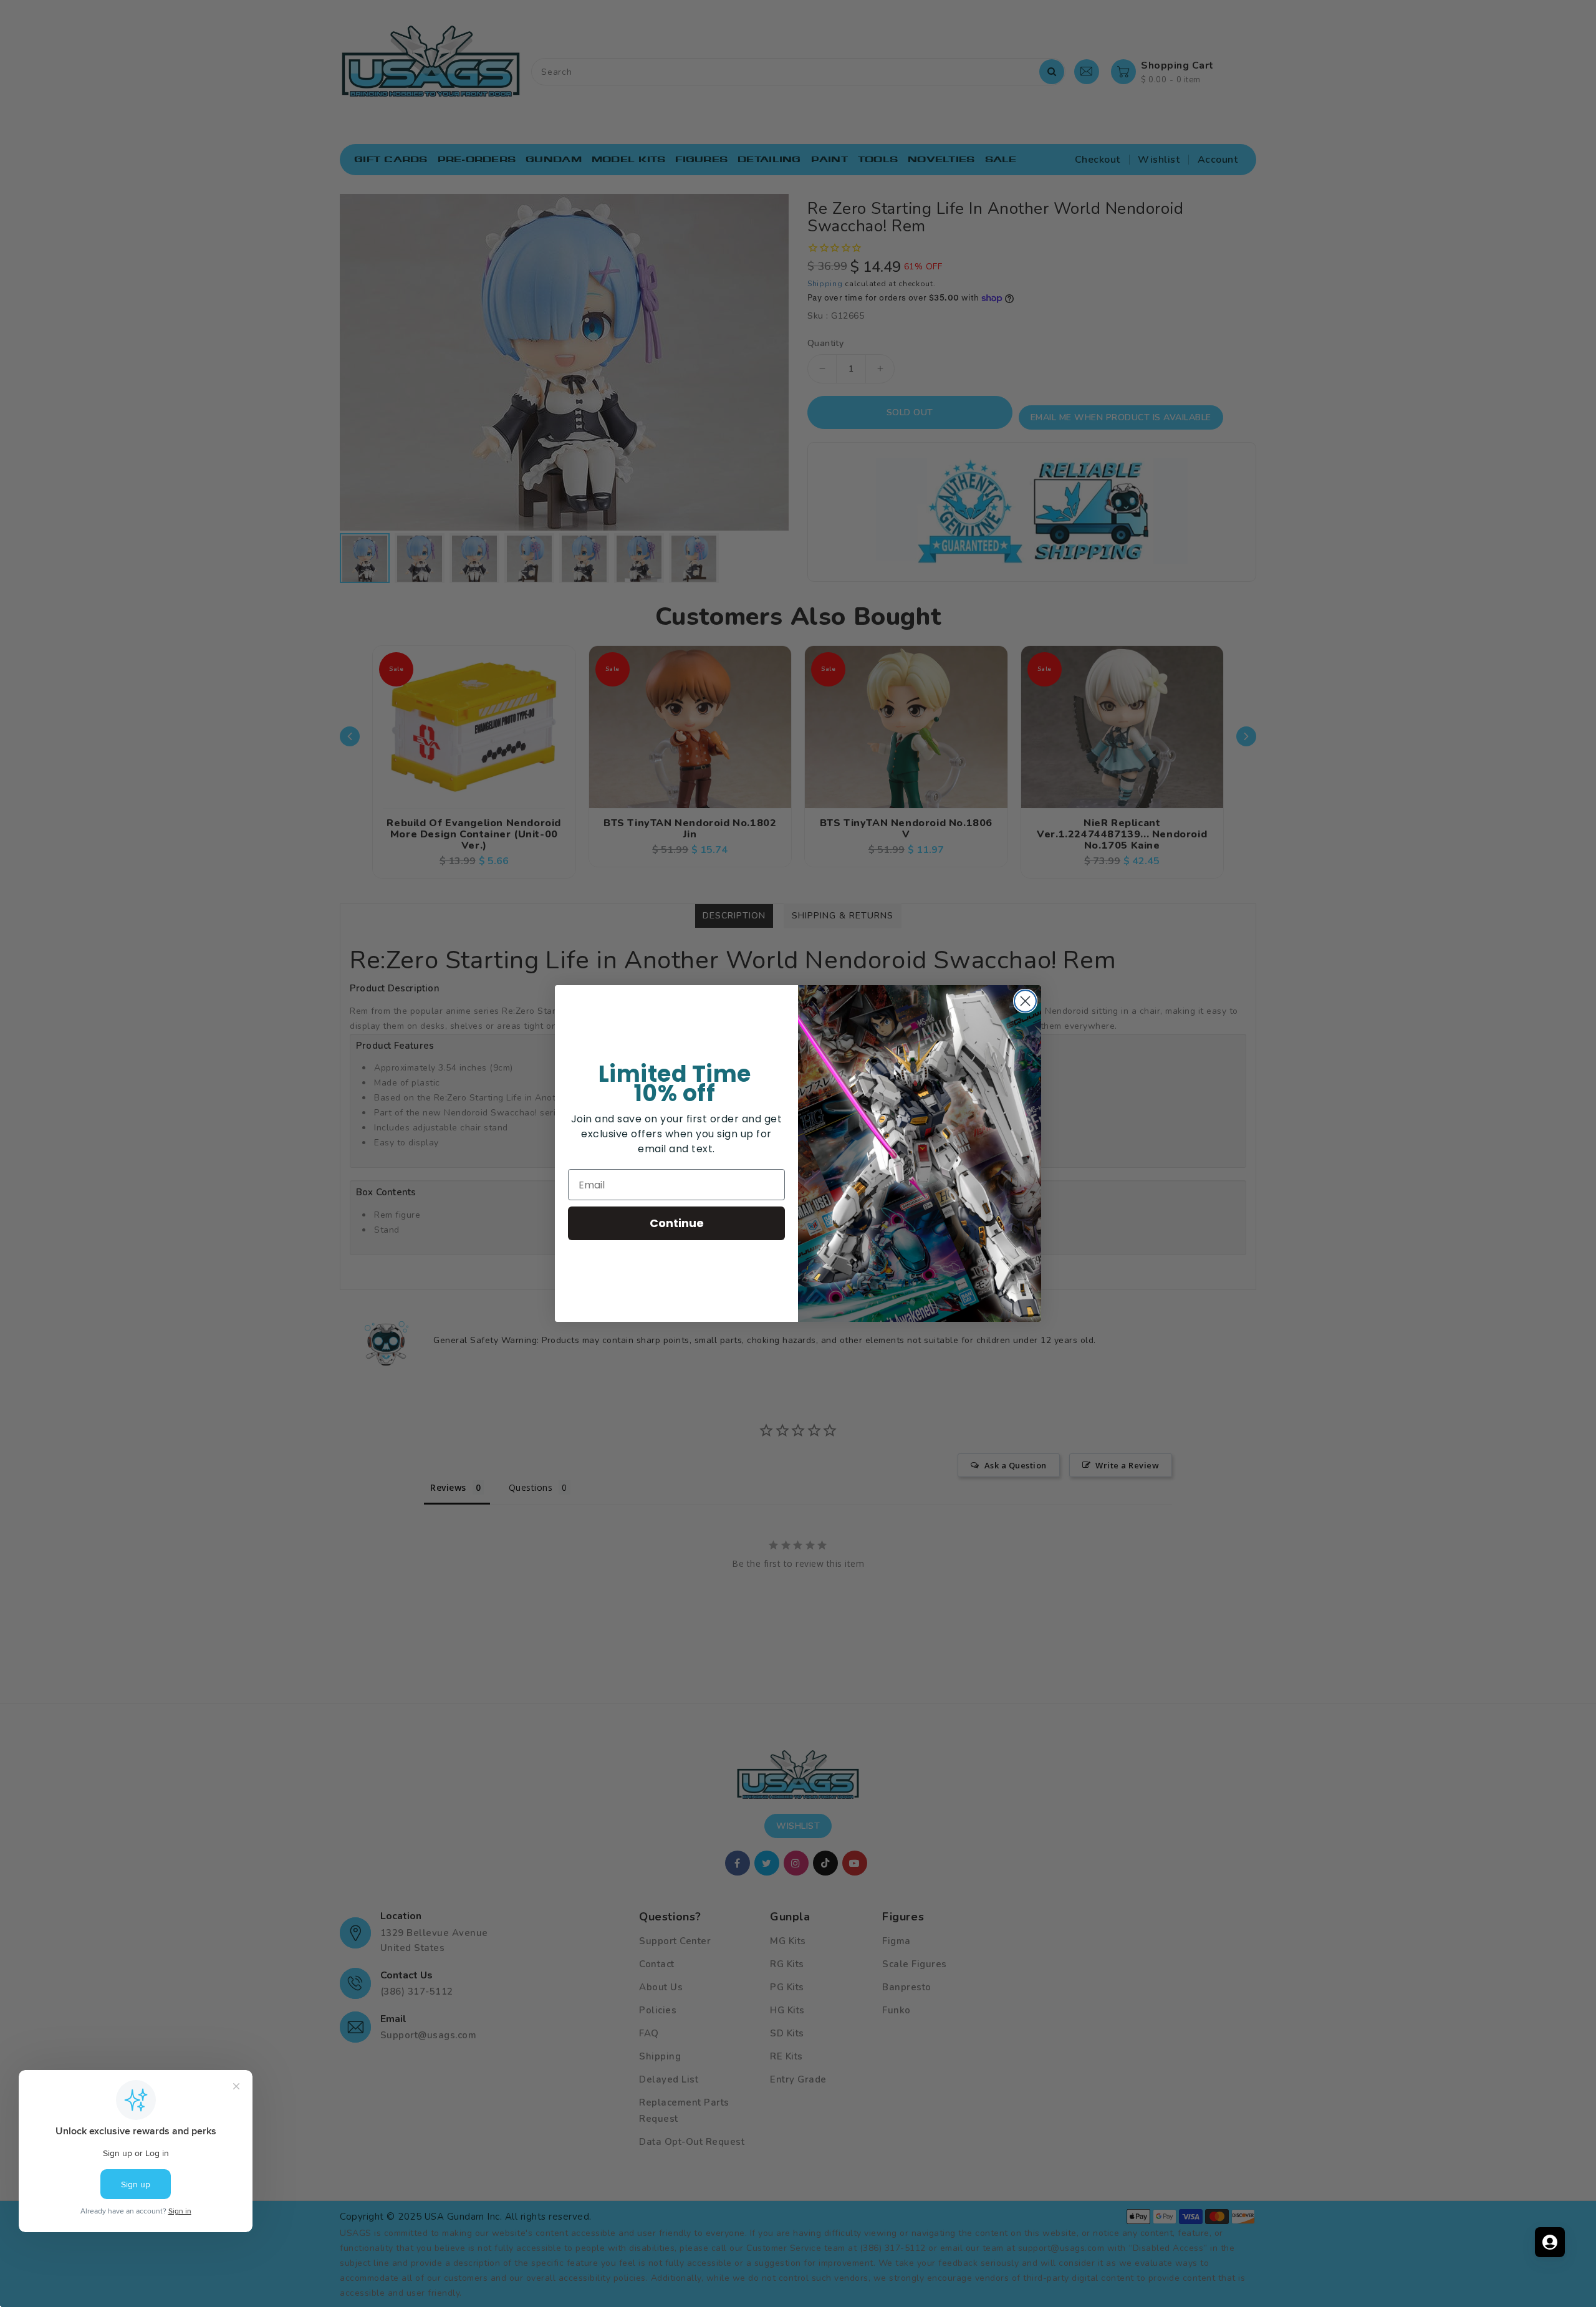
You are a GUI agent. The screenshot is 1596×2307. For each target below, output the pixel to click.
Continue (677, 1223)
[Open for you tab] (1550, 2242)
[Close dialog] (1025, 1001)
